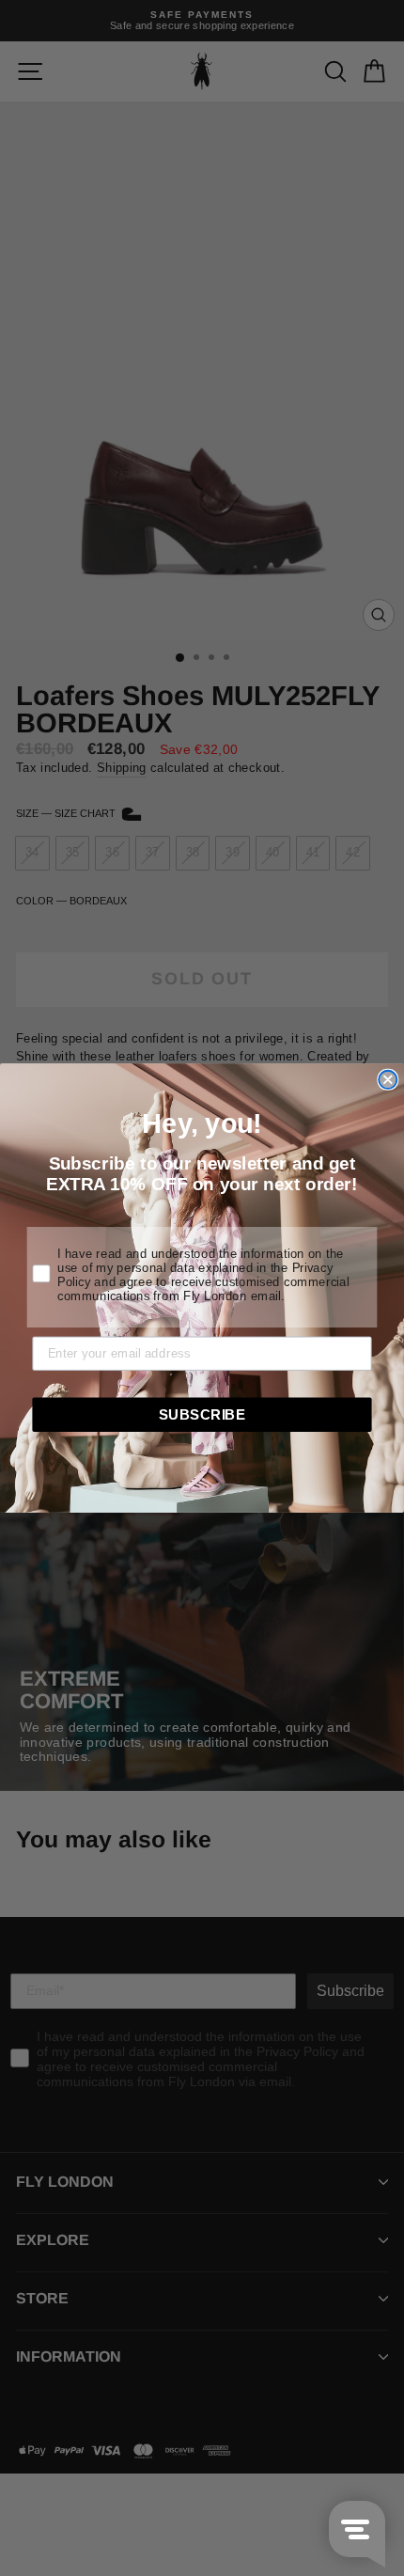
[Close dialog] (388, 1080)
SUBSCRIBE (202, 1414)
